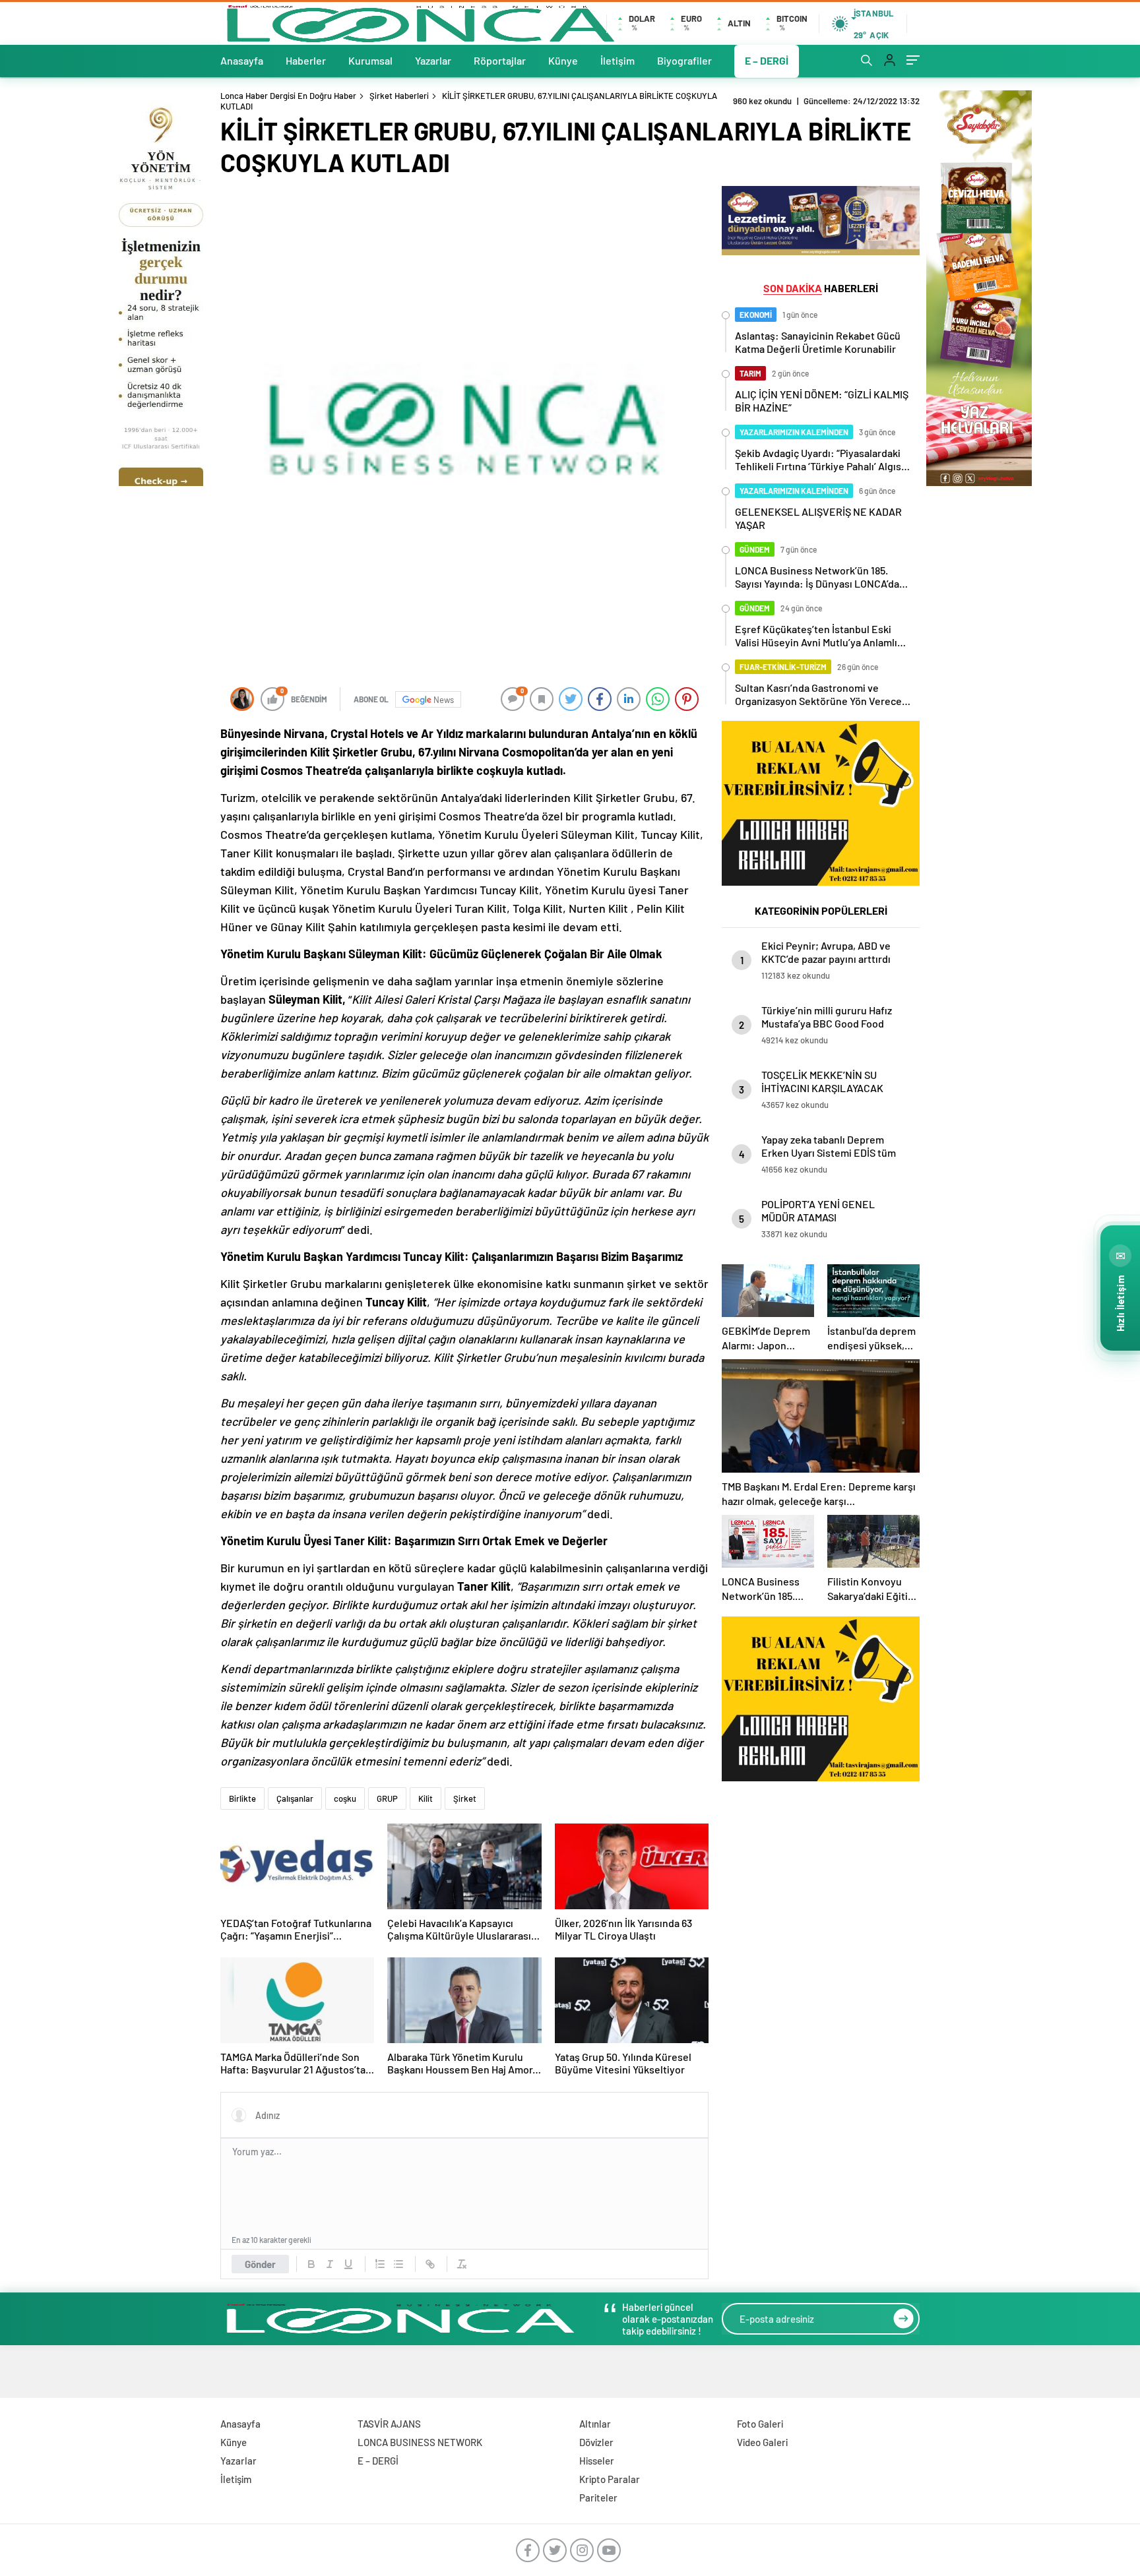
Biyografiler (684, 60)
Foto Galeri (760, 2424)
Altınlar (595, 2424)
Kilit (426, 1798)
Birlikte (242, 1798)
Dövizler (596, 2442)
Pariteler (598, 2498)
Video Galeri (762, 2442)
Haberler (306, 60)
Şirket (348, 752)
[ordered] (380, 2264)
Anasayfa (242, 60)
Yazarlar (433, 60)
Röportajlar (500, 60)
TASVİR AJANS (389, 2424)
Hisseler (597, 2461)
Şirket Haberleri (399, 96)
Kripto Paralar (610, 2479)
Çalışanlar (295, 1798)
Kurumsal (370, 60)
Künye (563, 60)
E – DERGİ (767, 60)
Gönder (260, 2264)
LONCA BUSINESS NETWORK (420, 2442)
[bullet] (398, 2264)
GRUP (387, 1798)
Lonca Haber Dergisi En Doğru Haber (288, 96)
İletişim (617, 60)
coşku (345, 1798)
